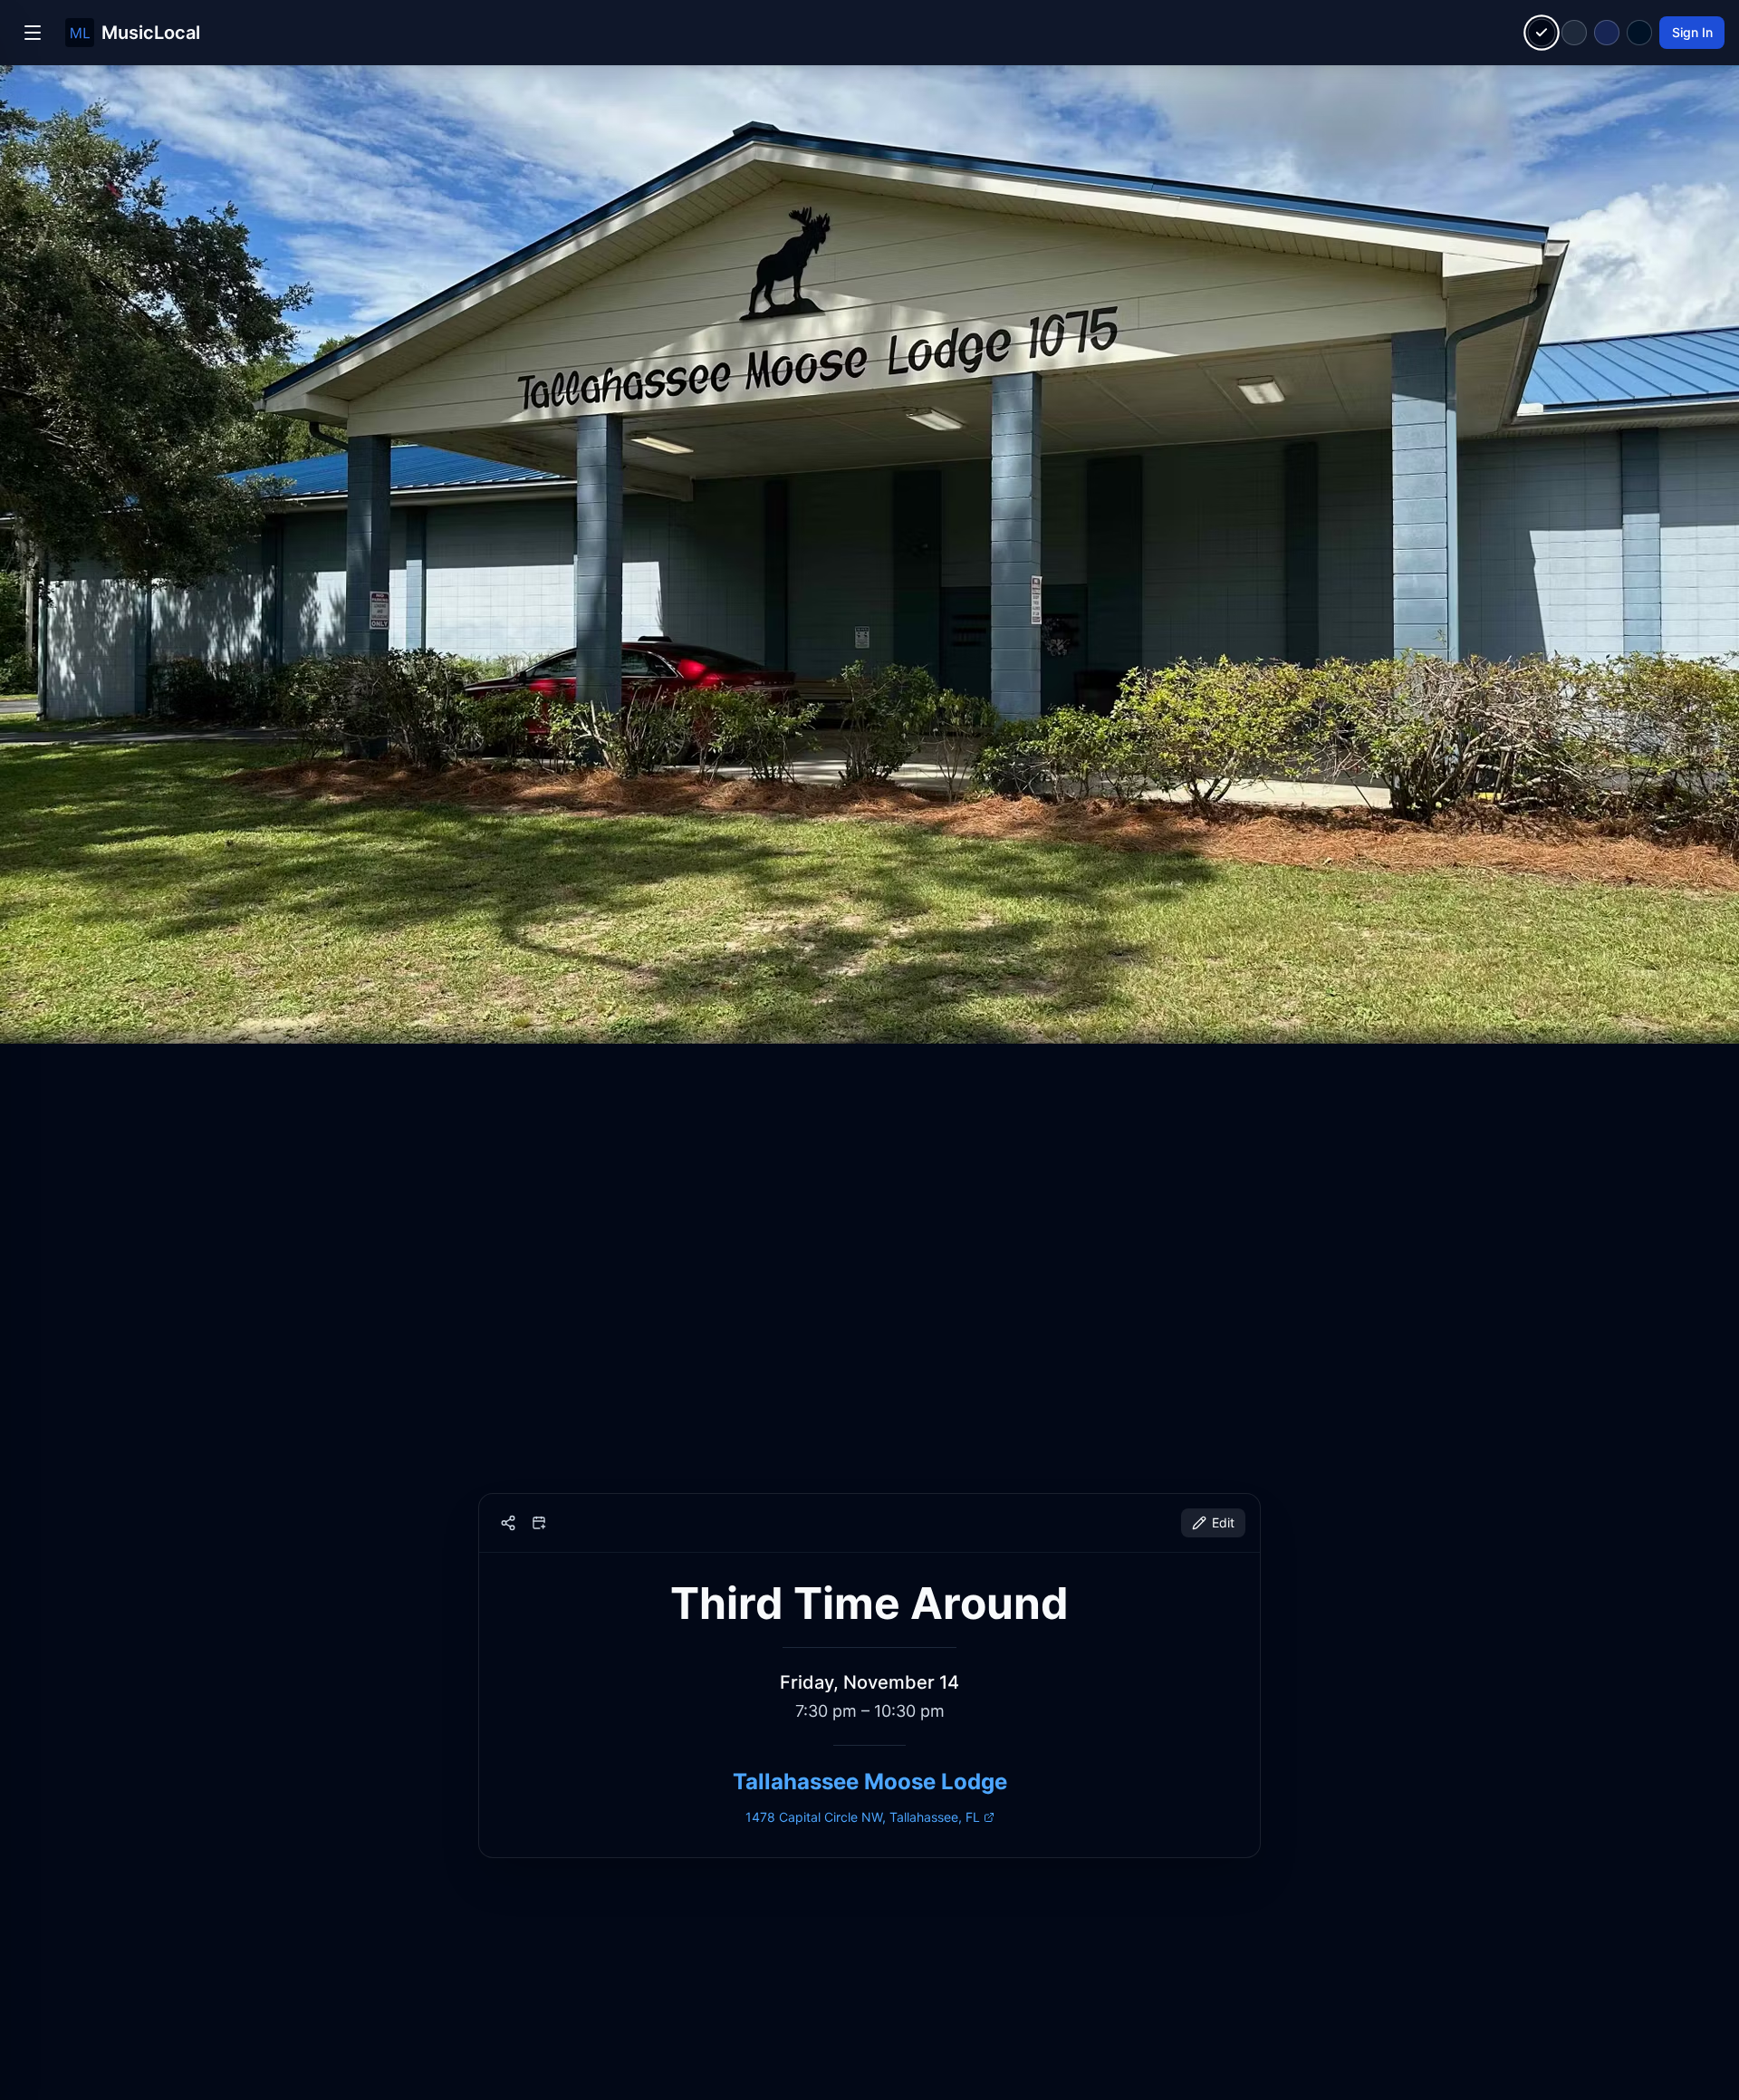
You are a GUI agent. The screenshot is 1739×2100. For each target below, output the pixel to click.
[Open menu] (33, 33)
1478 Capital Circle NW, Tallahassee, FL (863, 1817)
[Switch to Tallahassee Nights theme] (1607, 33)
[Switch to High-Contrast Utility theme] (1639, 33)
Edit (1223, 1522)
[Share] (508, 1523)
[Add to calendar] (539, 1523)
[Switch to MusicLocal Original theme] (1542, 33)
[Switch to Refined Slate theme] (1574, 33)
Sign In (1692, 32)
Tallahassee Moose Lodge (870, 1782)
